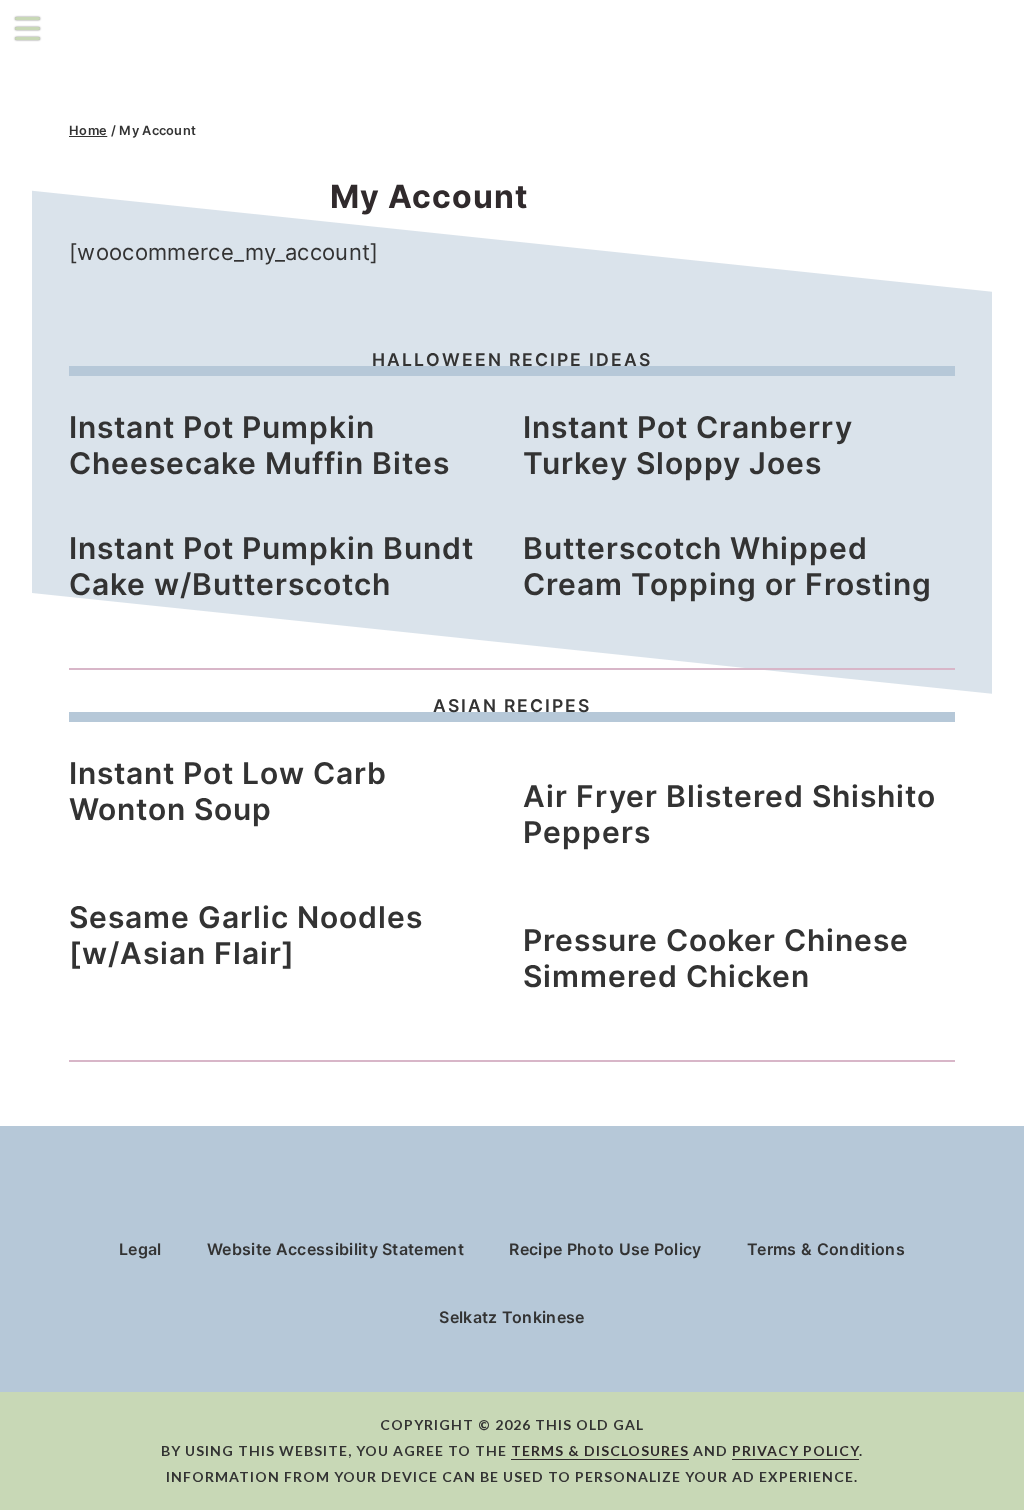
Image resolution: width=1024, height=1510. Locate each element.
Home (88, 130)
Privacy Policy (795, 1450)
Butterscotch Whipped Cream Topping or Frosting (727, 566)
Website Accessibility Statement (335, 1249)
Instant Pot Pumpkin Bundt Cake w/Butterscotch (271, 566)
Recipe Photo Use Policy (605, 1249)
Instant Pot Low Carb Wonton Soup (228, 791)
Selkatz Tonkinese (511, 1317)
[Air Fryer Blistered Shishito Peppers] (739, 766)
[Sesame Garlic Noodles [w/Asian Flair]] (174, 887)
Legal (140, 1249)
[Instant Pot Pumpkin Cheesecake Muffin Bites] (225, 397)
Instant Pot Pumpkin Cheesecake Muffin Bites (259, 445)
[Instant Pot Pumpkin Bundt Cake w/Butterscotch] (233, 518)
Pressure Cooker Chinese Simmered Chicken (716, 958)
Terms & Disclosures (600, 1450)
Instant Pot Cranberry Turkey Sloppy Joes (688, 445)
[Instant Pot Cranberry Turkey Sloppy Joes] (666, 397)
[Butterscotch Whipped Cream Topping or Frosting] (665, 518)
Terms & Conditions (826, 1249)
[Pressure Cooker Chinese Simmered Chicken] (739, 910)
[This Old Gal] (192, 71)
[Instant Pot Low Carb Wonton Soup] (190, 743)
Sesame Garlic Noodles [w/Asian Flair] (246, 935)
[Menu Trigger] (27, 27)
